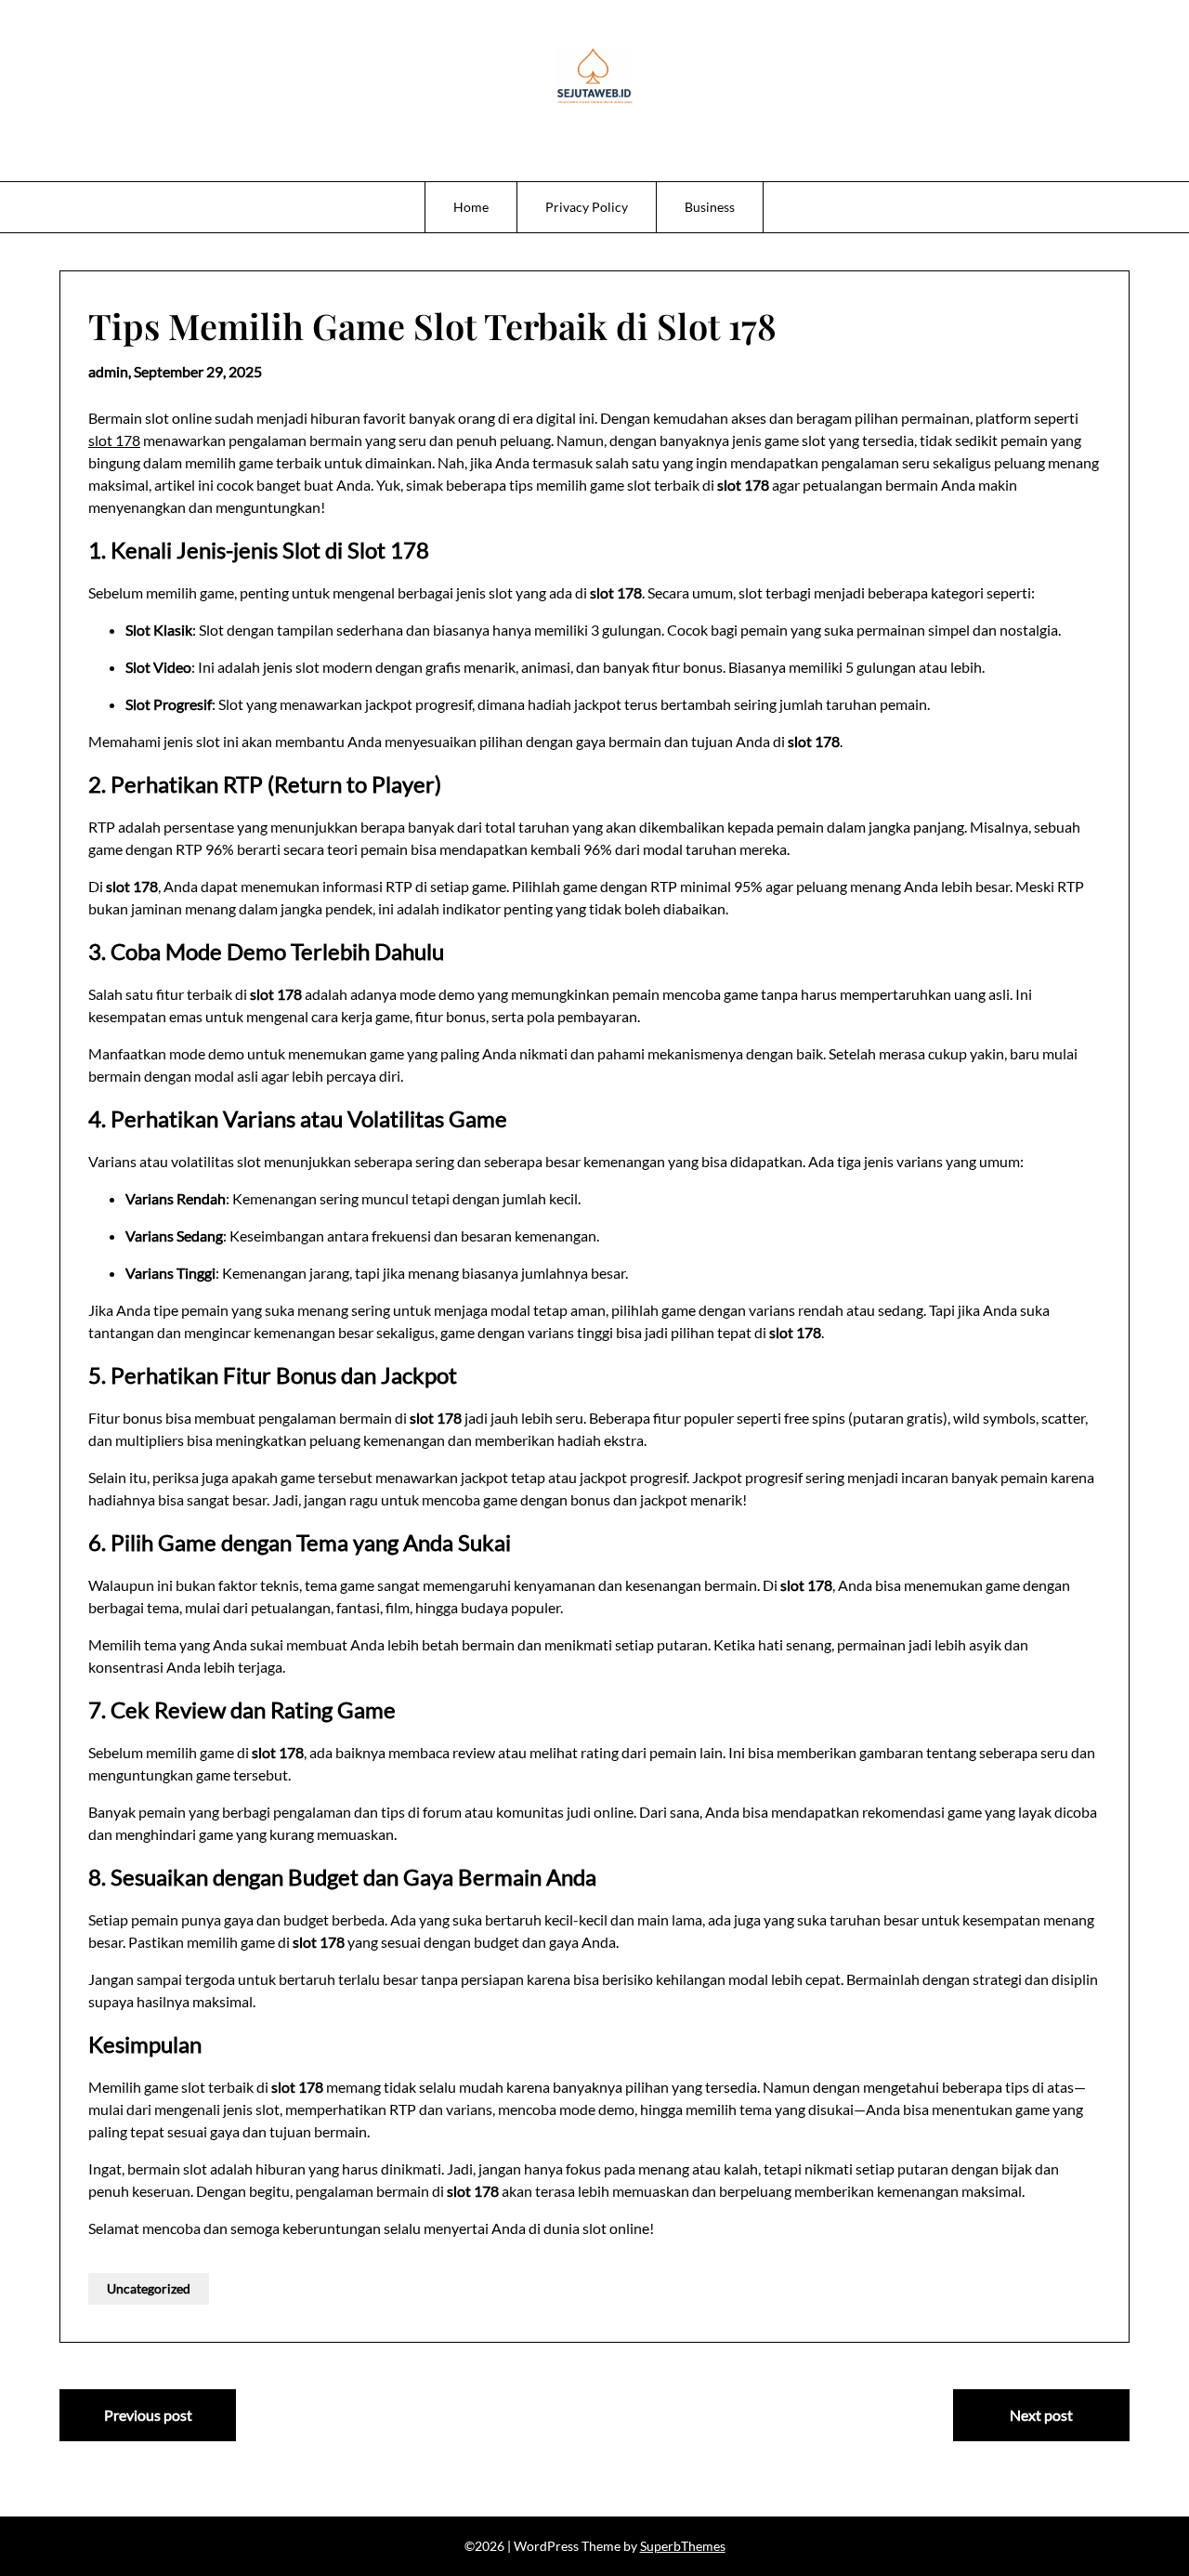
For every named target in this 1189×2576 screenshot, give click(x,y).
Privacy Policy (587, 207)
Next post (1041, 2415)
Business (710, 207)
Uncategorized (149, 2288)
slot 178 (114, 440)
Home (471, 207)
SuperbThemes (683, 2546)
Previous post (148, 2415)
